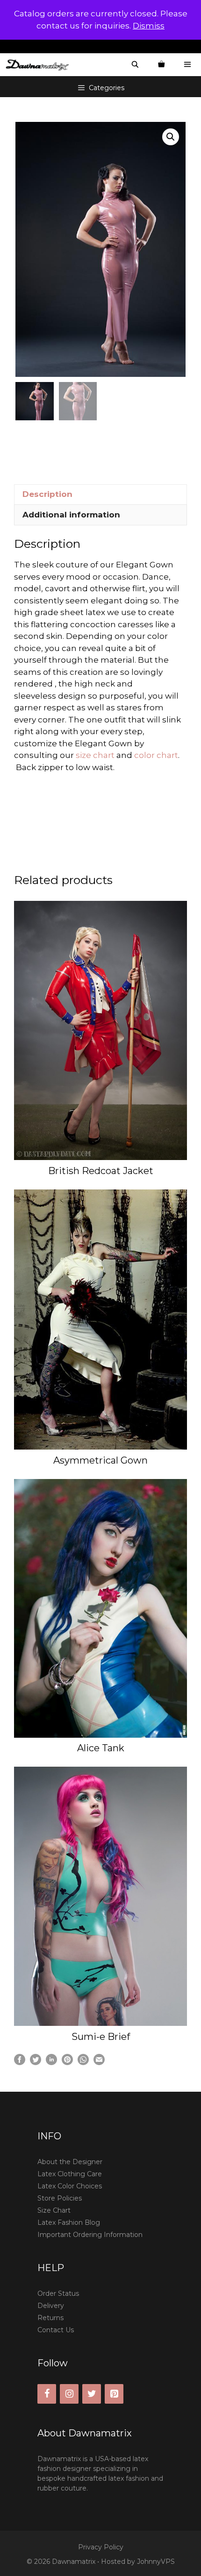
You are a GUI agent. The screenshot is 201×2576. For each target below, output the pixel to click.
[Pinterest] (114, 2394)
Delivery (51, 2306)
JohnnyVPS (156, 2562)
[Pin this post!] (67, 2062)
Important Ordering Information (90, 2235)
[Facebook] (47, 2394)
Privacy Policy (101, 2547)
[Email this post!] (99, 2062)
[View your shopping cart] (161, 65)
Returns (50, 2318)
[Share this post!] (20, 2062)
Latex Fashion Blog (69, 2222)
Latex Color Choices (70, 2186)
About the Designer (70, 2162)
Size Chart (54, 2210)
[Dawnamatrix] (40, 65)
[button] (171, 137)
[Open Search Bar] (135, 65)
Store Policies (60, 2198)
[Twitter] (92, 2394)
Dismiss (149, 26)
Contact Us (56, 2330)
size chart (96, 755)
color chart (156, 755)
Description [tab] (47, 494)
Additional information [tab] (71, 515)
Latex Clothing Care (70, 2174)
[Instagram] (69, 2394)
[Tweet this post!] (36, 2062)
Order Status (58, 2293)
